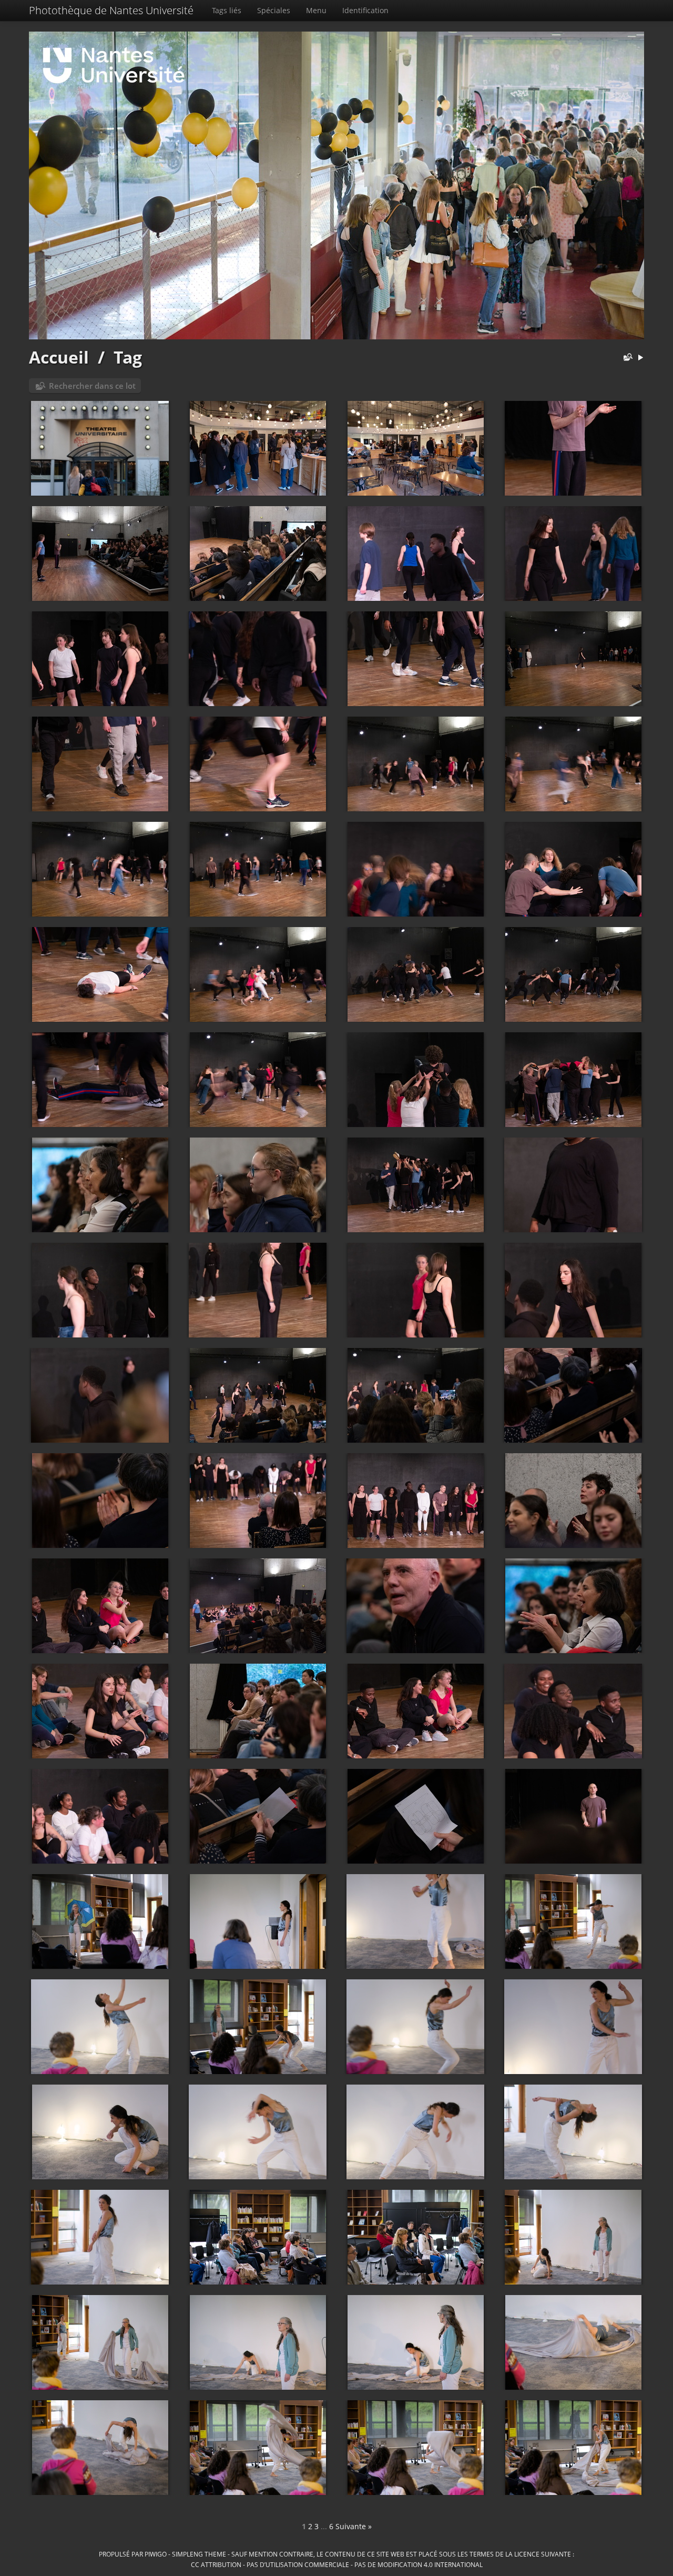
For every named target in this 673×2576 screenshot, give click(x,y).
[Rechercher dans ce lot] (626, 358)
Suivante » (354, 2526)
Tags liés (227, 10)
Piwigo (156, 2554)
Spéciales (274, 10)
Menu (316, 10)
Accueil (59, 357)
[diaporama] (640, 358)
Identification (365, 10)
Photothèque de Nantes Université (111, 10)
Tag (128, 357)
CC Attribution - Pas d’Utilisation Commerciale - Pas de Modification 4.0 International (337, 2564)
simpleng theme (199, 2554)
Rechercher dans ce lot (92, 386)
